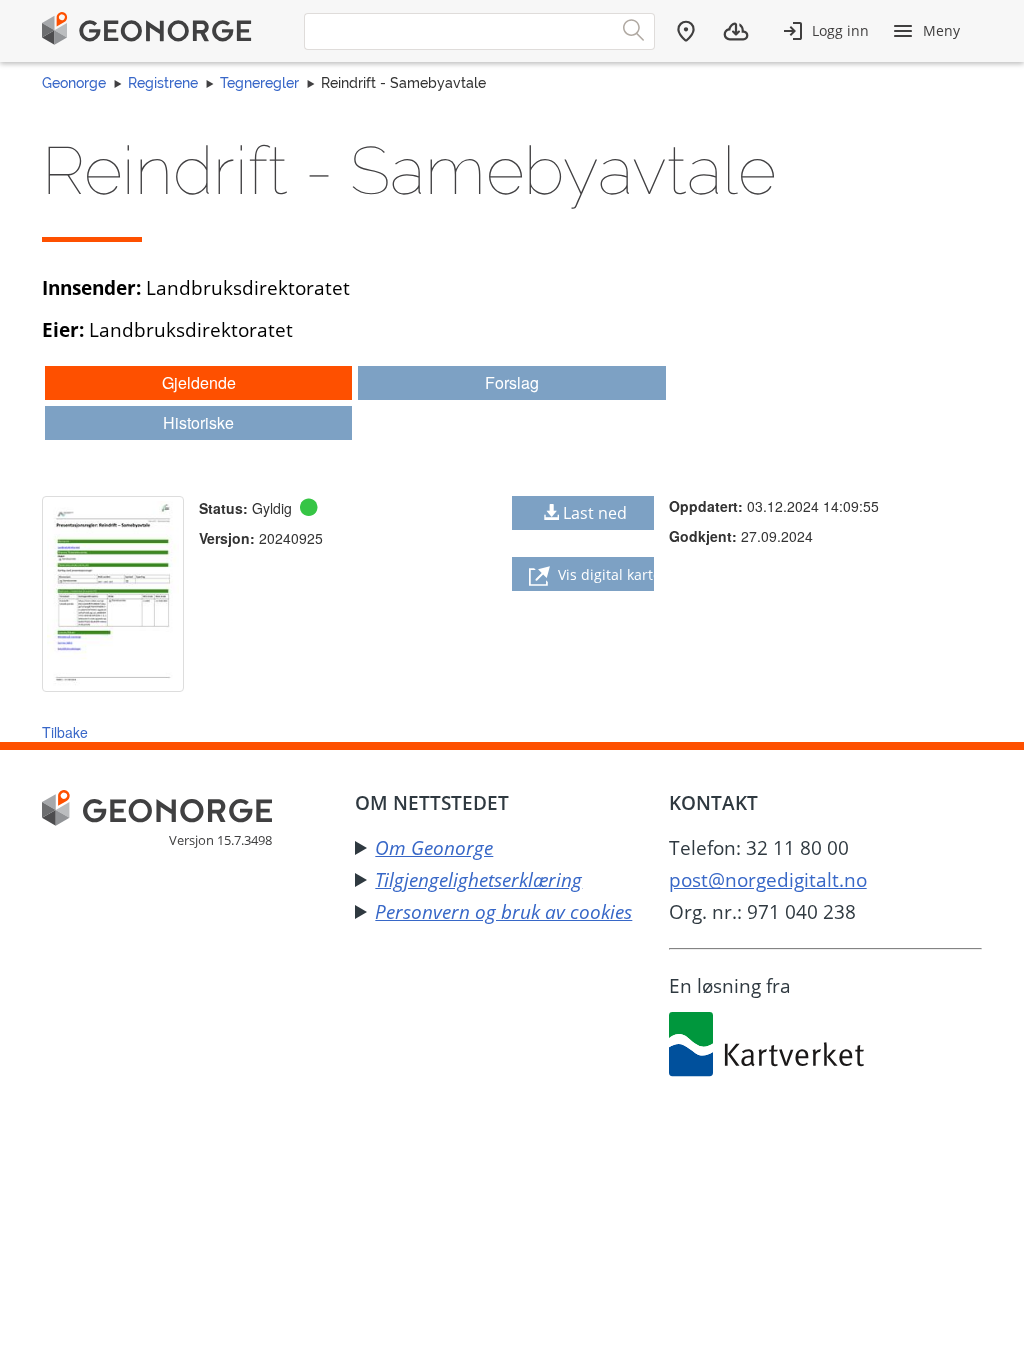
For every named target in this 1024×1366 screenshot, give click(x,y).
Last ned (595, 513)
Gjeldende (199, 382)
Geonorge (74, 83)
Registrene (163, 83)
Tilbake (65, 732)
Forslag (512, 382)
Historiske (198, 422)
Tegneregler (259, 83)
